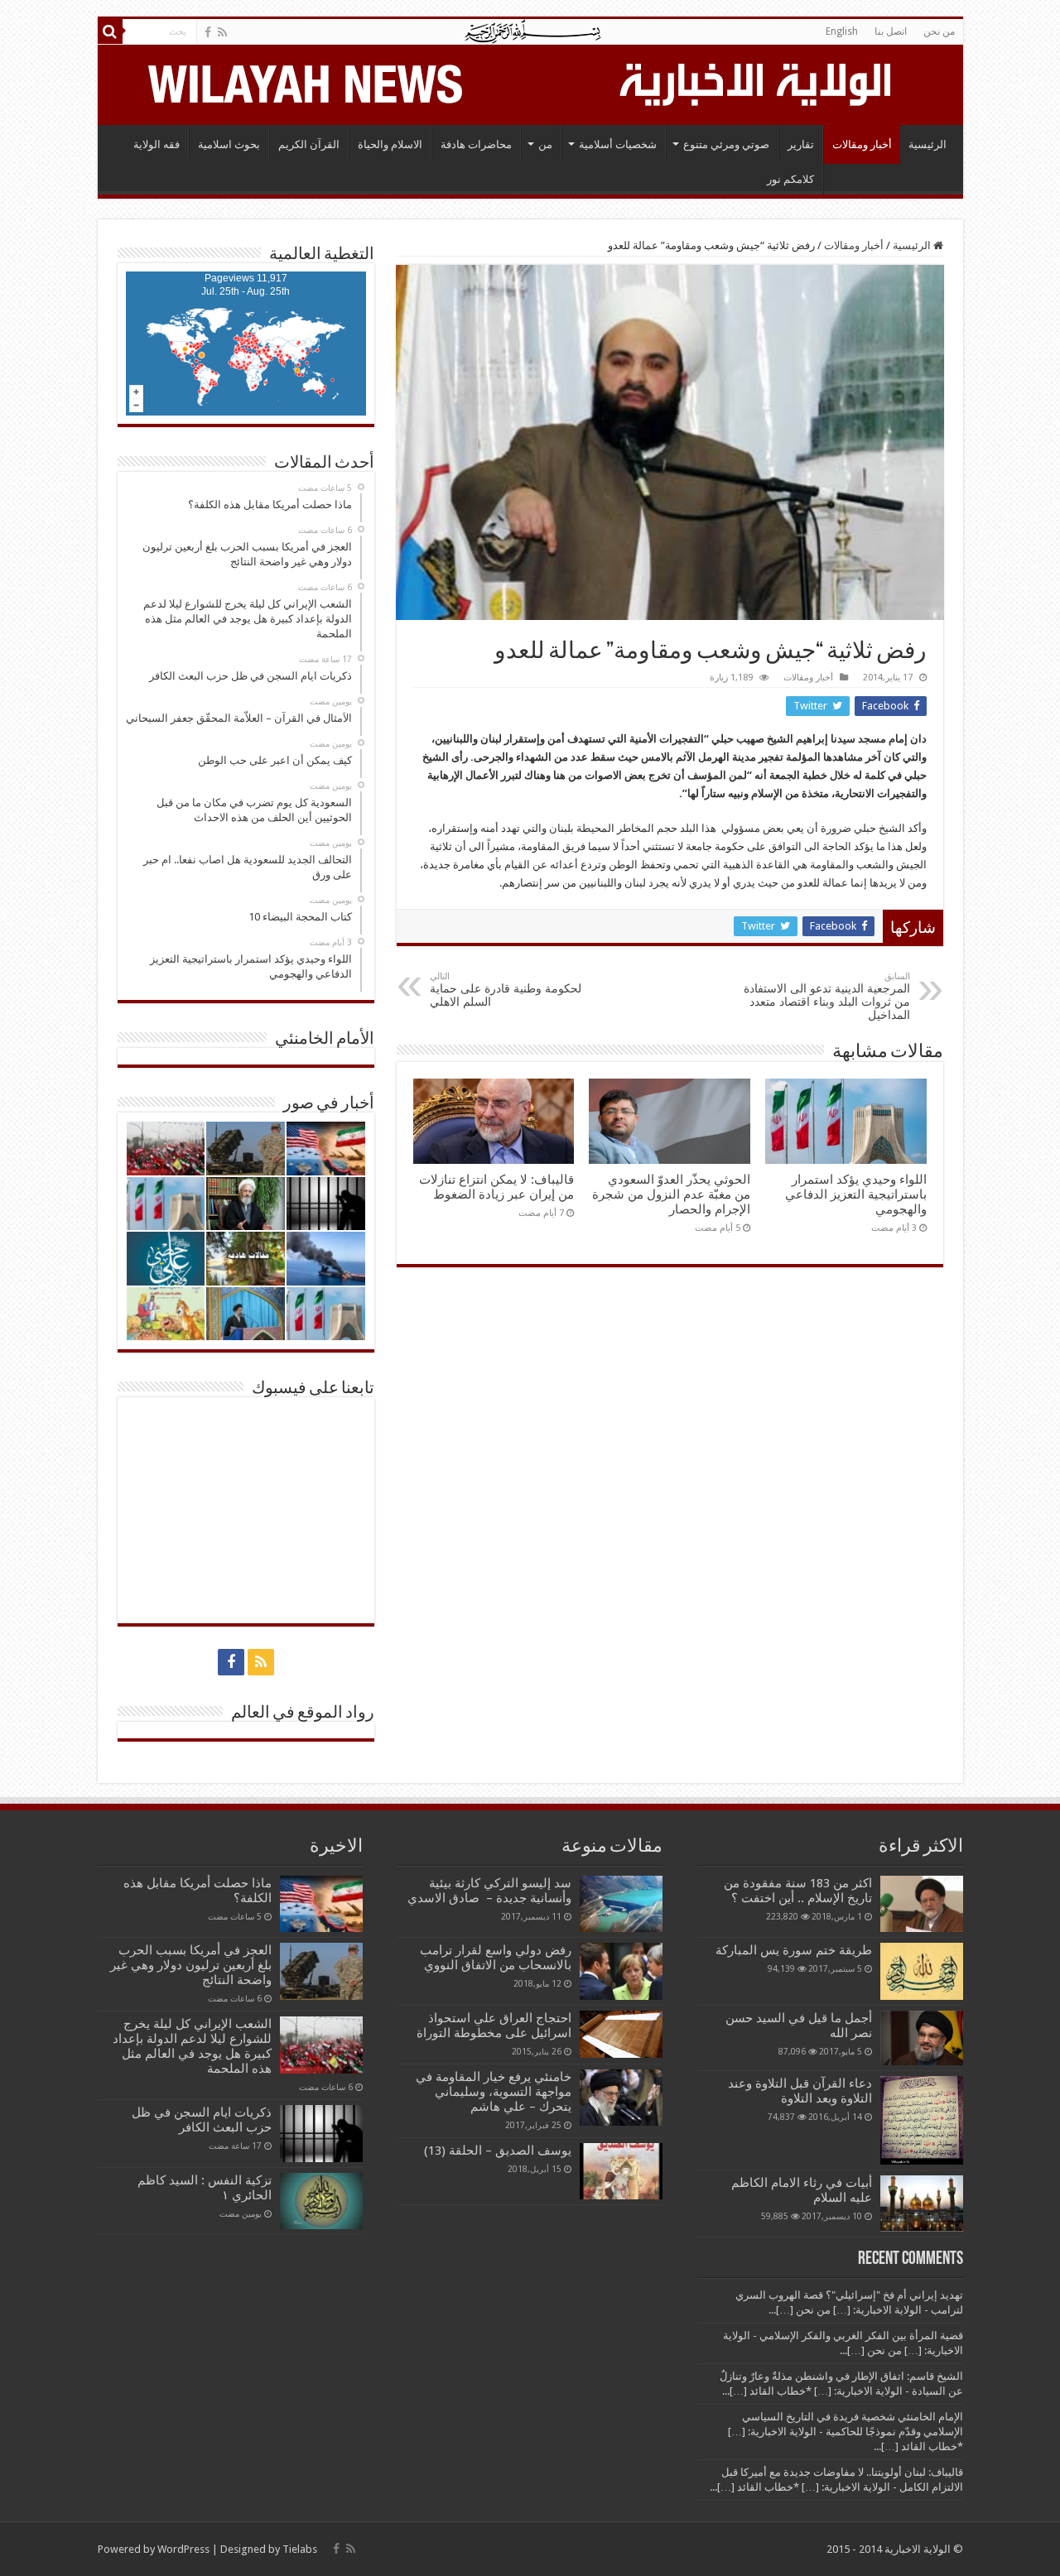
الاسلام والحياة (390, 144)
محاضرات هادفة (476, 144)
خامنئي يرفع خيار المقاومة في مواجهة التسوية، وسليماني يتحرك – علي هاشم (494, 2092)
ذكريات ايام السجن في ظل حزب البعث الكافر (202, 2120)
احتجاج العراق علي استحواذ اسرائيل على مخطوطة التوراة (494, 2026)
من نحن (939, 31)
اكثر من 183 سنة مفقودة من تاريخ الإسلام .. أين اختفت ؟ (798, 1891)
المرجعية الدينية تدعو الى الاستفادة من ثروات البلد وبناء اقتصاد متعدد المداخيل (827, 996)
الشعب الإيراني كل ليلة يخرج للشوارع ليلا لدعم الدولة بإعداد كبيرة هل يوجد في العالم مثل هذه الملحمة (192, 2046)
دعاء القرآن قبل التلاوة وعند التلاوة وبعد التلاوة (800, 2091)
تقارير (801, 144)
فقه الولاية (157, 144)
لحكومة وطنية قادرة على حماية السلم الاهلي (506, 990)
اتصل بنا (891, 31)
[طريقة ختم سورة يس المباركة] (922, 1971)
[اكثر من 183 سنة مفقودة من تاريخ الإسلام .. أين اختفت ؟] (922, 1904)
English (842, 31)
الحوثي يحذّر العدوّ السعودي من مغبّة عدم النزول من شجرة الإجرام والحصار (671, 1194)
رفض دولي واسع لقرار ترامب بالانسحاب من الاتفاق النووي (496, 1958)
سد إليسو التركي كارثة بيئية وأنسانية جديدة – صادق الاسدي (489, 1891)
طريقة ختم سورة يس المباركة (794, 1950)
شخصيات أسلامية (618, 144)
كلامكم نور (790, 179)
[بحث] (110, 31)
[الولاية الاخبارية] (757, 82)
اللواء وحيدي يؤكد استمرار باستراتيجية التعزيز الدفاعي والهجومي (856, 1194)
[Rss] (222, 32)
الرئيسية (927, 144)
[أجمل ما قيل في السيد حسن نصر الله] (922, 2038)
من (545, 144)
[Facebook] (208, 32)
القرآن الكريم (309, 144)
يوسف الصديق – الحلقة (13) (498, 2151)
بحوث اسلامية (229, 144)
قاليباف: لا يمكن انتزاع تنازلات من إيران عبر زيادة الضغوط (496, 1187)
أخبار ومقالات (862, 144)
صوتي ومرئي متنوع (726, 144)
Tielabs (300, 2549)
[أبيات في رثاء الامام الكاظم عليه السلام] (922, 2204)
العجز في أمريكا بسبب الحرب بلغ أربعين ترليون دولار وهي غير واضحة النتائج (191, 1965)
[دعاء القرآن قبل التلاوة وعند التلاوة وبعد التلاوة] (922, 2120)
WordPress (183, 2549)
